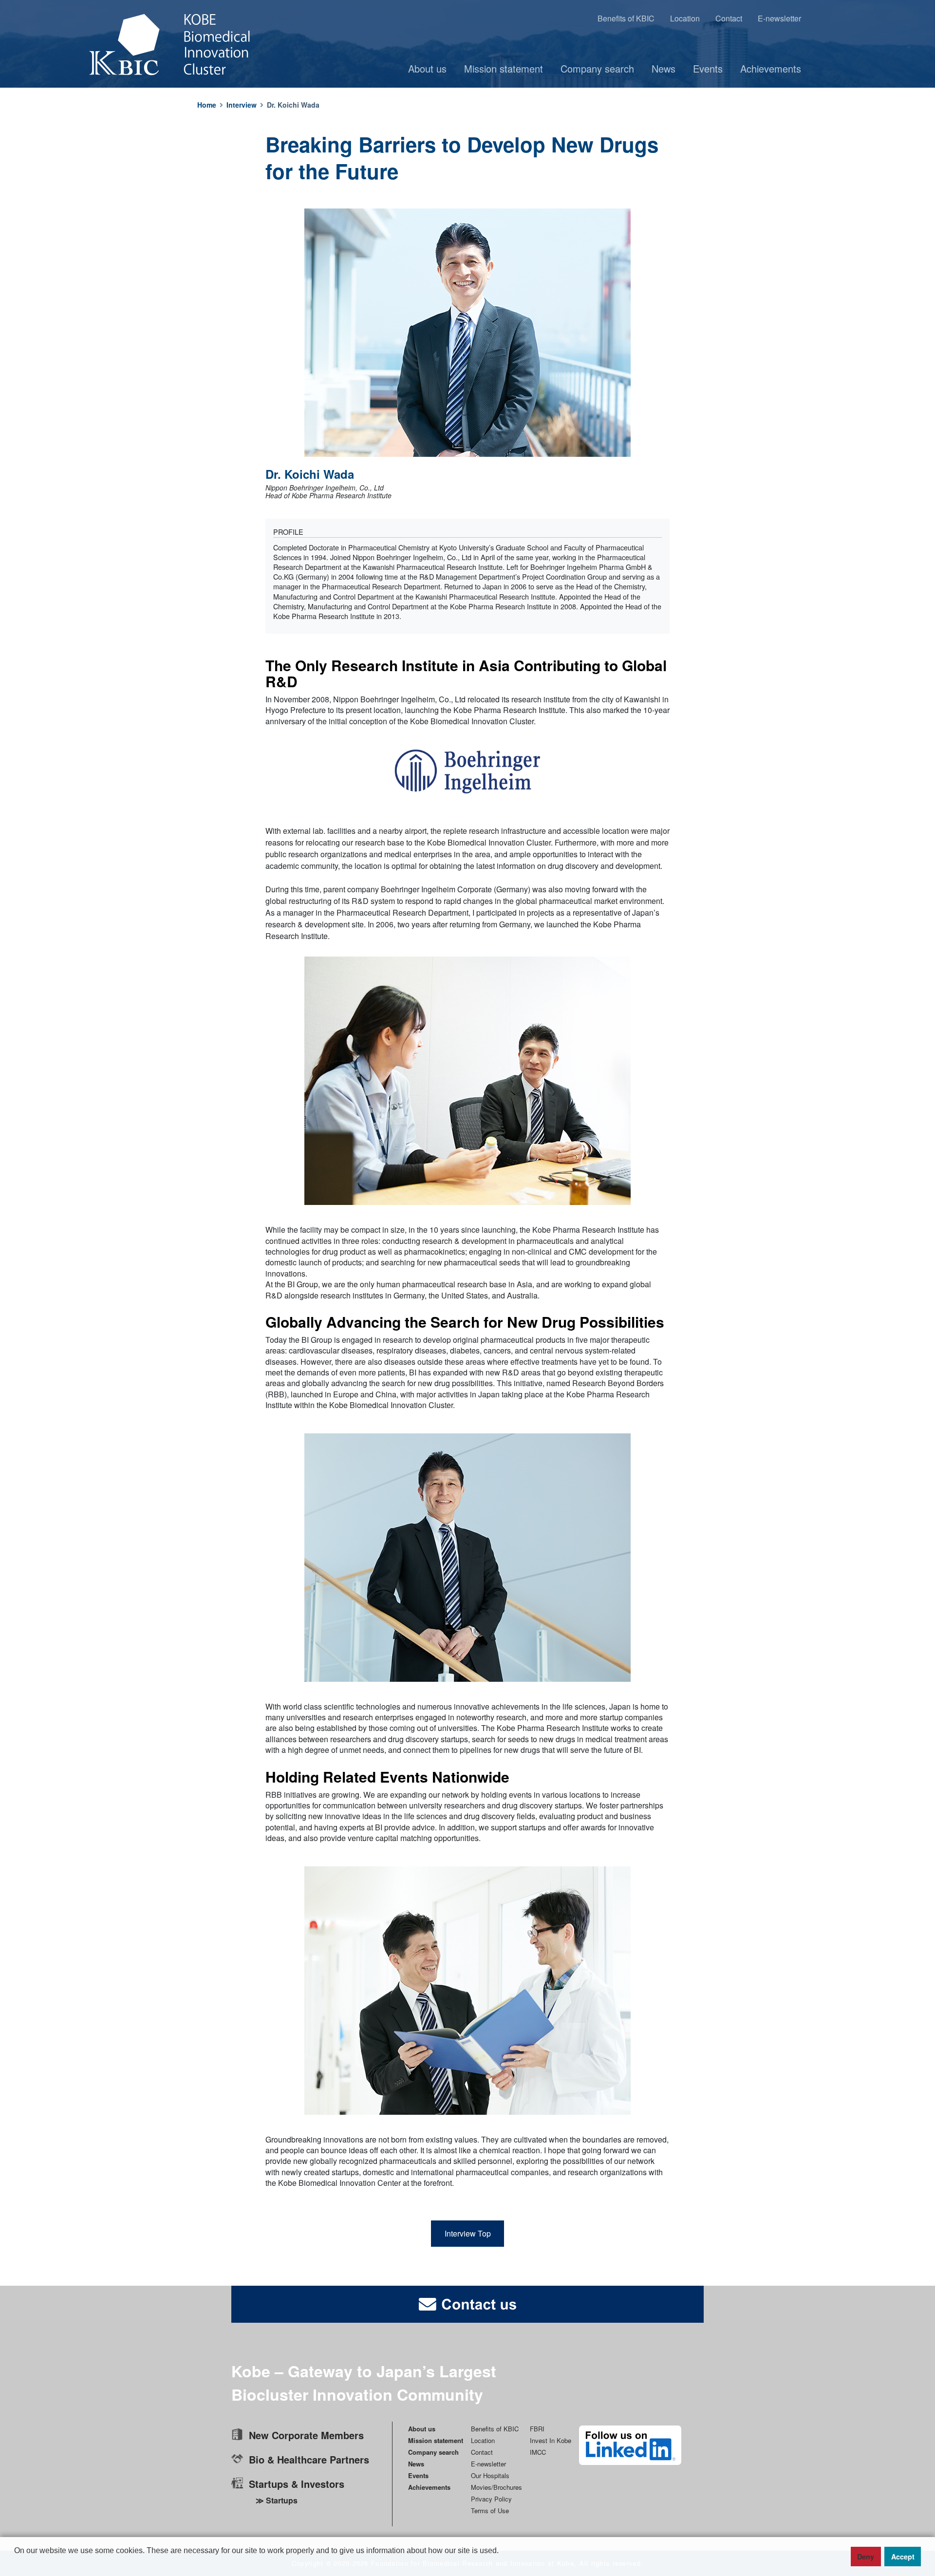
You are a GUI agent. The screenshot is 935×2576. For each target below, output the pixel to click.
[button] (16, 2567)
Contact (729, 18)
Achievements (771, 68)
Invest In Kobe (551, 2440)
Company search (597, 68)
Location (685, 18)
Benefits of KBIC (626, 18)
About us (427, 68)
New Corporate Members (306, 2435)
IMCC (538, 2452)
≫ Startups (277, 2500)
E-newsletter (779, 18)
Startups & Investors (297, 2484)
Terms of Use (490, 2510)
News (664, 68)
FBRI (537, 2429)
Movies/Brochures (496, 2487)
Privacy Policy (491, 2499)
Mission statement (504, 68)
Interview (242, 105)
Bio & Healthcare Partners (309, 2459)
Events (708, 68)
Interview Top (468, 2233)
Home (207, 105)
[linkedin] (630, 2445)
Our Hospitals (490, 2475)
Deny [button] (866, 2557)
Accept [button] (903, 2557)
